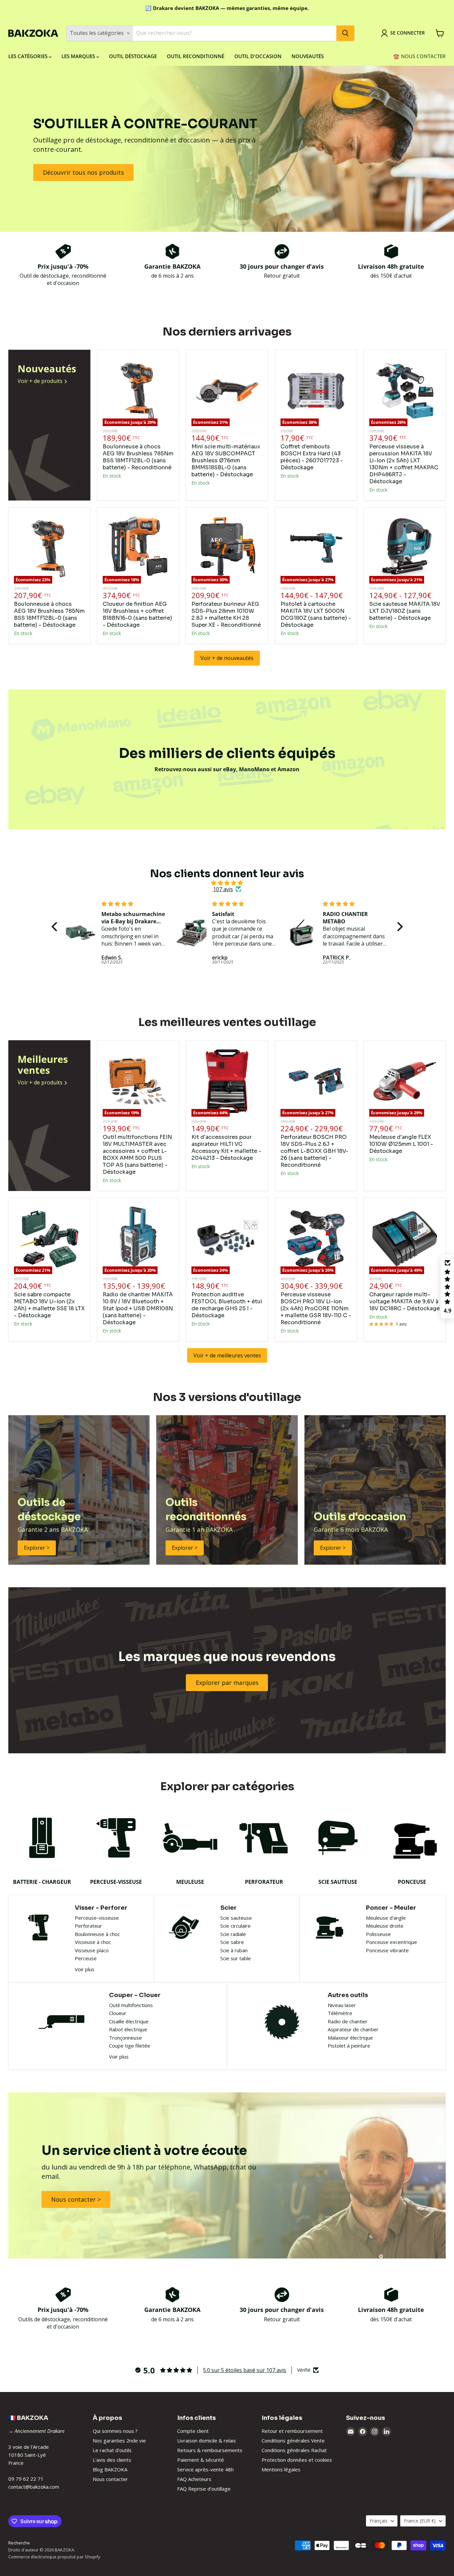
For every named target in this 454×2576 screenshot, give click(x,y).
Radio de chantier (348, 2021)
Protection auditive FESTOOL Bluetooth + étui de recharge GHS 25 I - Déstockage (227, 1305)
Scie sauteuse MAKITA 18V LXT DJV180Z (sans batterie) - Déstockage (405, 611)
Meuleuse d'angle (386, 1918)
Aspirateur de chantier (353, 2029)
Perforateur (88, 1926)
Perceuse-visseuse (97, 1918)
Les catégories (29, 56)
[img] (227, 883)
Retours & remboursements (210, 2450)
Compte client (193, 2431)
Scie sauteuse (236, 1918)
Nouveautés (308, 56)
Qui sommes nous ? (115, 2431)
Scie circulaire (235, 1926)
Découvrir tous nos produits (83, 172)
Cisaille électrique (129, 2021)
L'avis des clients (112, 2460)
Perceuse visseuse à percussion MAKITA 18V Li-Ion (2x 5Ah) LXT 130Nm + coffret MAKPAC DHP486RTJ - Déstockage (404, 464)
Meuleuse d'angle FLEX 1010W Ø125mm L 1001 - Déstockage (401, 1144)
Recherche (19, 2543)
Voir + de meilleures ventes (227, 1355)
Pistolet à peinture (349, 2046)
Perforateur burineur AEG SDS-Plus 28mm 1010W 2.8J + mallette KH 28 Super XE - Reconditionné (226, 614)
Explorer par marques (227, 1683)
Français (379, 2521)
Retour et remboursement (292, 2431)
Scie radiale (233, 1934)
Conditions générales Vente (293, 2440)
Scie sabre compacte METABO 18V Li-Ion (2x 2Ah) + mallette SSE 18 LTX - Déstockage (49, 1305)
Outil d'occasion (258, 56)
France (420, 2521)
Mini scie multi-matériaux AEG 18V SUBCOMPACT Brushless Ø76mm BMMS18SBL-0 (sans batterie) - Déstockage (226, 460)
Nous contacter (110, 2479)
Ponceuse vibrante (387, 1950)
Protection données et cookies (297, 2460)
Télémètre (340, 2013)
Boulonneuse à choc (97, 1934)
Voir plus (85, 1969)
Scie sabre (232, 1942)
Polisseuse (378, 1934)
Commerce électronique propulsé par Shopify (54, 2557)
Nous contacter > (76, 2199)
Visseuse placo (92, 1950)
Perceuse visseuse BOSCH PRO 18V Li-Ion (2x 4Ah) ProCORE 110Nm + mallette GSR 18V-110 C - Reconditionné (316, 1308)
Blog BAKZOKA (110, 2469)
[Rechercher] (345, 33)
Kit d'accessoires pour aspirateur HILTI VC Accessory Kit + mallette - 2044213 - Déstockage (226, 1148)
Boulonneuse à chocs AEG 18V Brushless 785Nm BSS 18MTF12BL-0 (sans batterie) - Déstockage (49, 614)
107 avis (223, 889)
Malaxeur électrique (350, 2038)
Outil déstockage (133, 56)
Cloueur (118, 2013)
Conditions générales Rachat (294, 2450)
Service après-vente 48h (205, 2469)
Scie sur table (236, 1958)
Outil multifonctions (131, 2005)
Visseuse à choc (93, 1942)
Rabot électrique (128, 2029)
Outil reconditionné (196, 56)
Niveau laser (342, 2005)
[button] (56, 927)
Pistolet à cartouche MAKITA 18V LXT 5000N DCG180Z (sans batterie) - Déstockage (316, 614)
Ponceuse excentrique (392, 1942)
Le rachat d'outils (112, 2450)
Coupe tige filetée (130, 2046)
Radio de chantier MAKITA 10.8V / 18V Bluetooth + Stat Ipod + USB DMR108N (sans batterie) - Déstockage (138, 1308)
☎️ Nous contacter (419, 56)
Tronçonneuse (125, 2038)
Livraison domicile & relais (207, 2440)
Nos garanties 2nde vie (119, 2440)
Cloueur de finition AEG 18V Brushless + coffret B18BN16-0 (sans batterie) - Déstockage (137, 614)
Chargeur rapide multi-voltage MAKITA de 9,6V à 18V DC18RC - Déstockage (404, 1301)
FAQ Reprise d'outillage (204, 2489)
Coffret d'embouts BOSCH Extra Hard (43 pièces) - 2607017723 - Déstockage (312, 457)
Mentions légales (281, 2469)
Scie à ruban (234, 1950)
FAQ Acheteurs (194, 2479)
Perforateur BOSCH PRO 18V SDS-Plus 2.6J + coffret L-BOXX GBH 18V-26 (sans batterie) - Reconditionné (314, 1151)
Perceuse (86, 1958)
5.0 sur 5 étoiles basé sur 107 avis (245, 2370)
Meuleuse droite (385, 1926)
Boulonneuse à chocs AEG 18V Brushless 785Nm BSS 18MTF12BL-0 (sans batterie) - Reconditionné (138, 457)
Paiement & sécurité (201, 2460)
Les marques (79, 56)
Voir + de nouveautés (227, 658)
